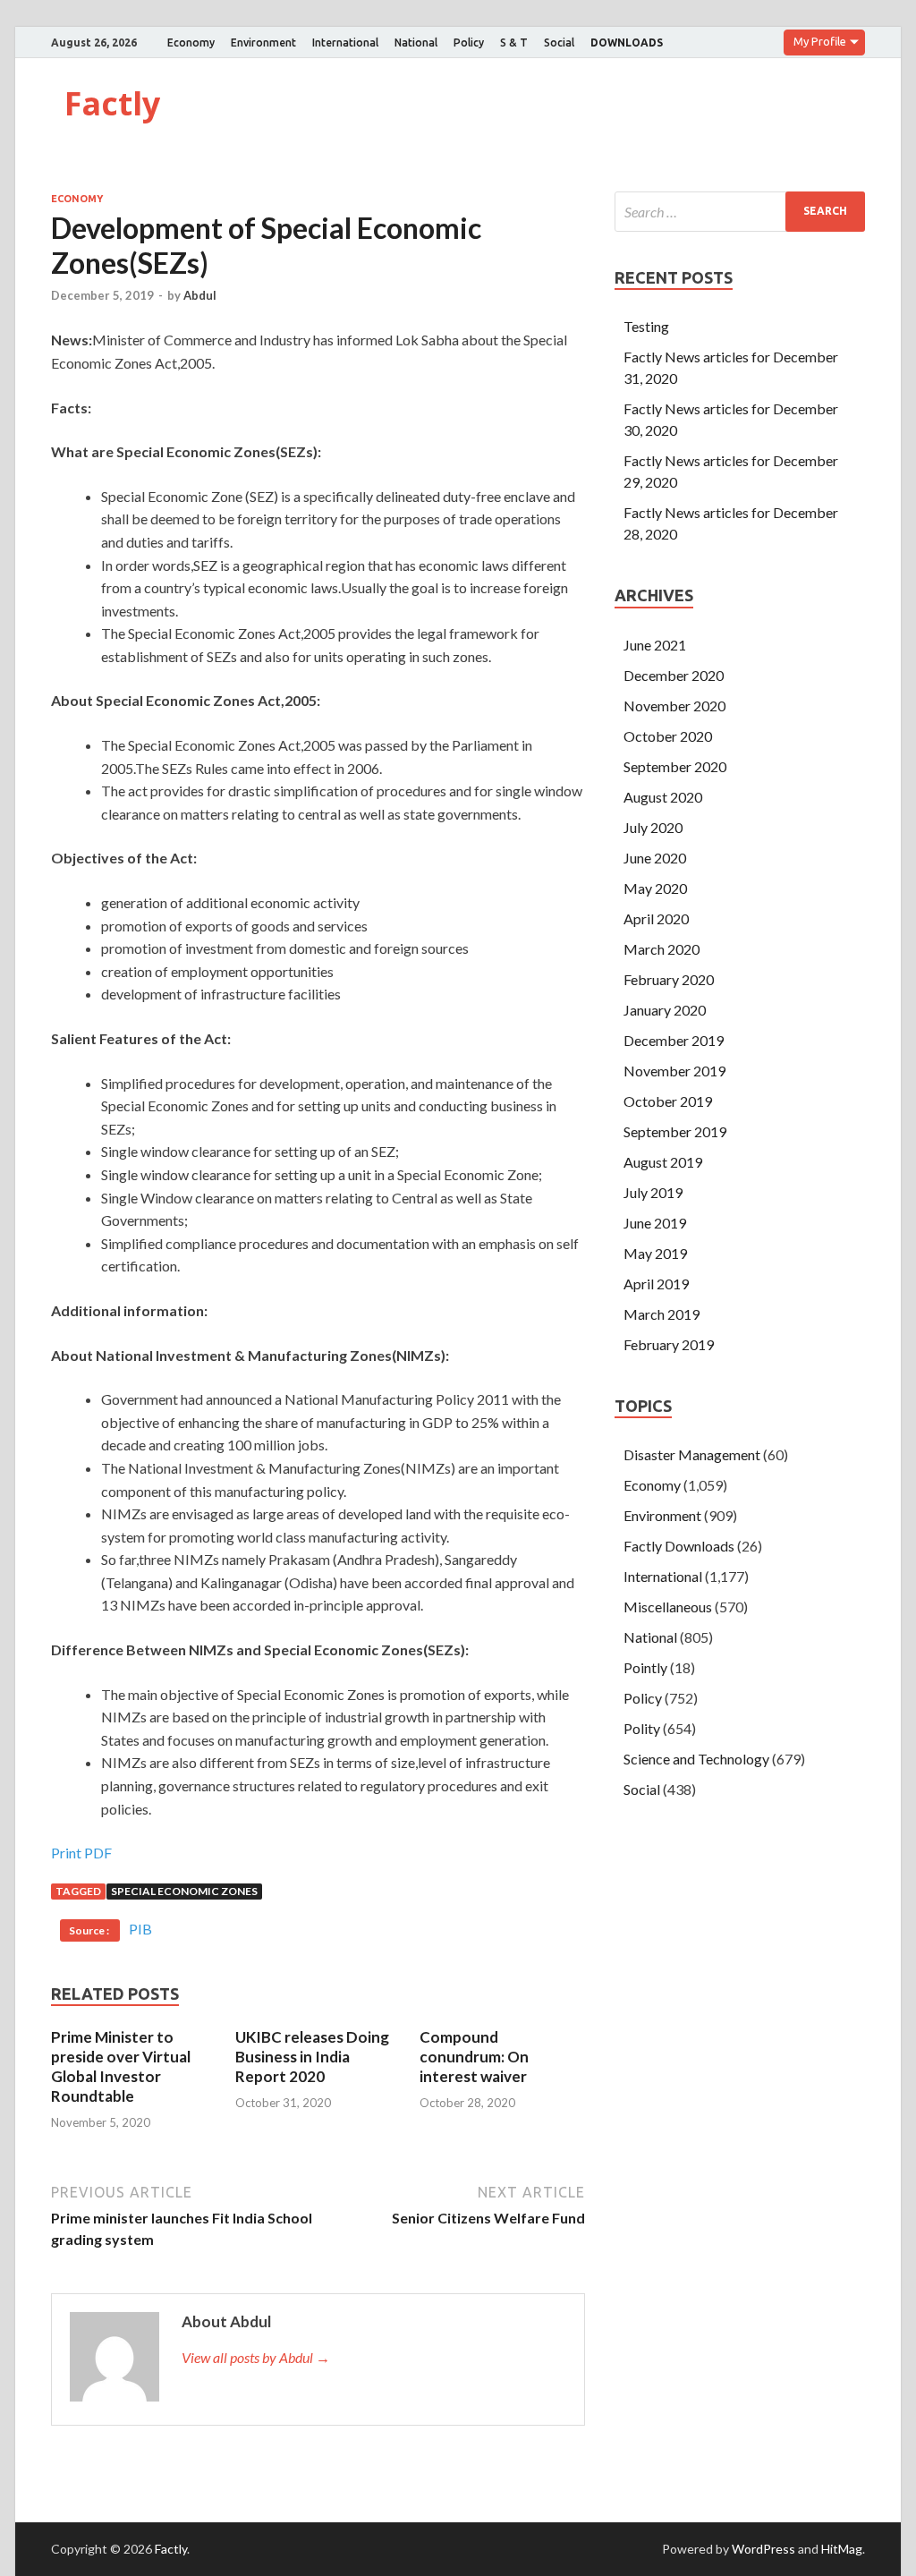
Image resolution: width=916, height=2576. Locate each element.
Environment (263, 43)
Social (559, 43)
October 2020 (668, 736)
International (345, 43)
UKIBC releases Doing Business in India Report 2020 (312, 2057)
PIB (140, 1929)
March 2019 (662, 1314)
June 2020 (655, 858)
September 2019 (675, 1131)
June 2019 (655, 1223)
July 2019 (653, 1192)
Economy (191, 43)
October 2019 (668, 1101)
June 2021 (655, 645)
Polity (642, 1728)
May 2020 (655, 888)
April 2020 (656, 918)
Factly (112, 103)
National (416, 43)
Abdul (200, 295)
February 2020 (669, 979)
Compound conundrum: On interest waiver (474, 2057)
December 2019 (674, 1040)
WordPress (763, 2549)
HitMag (842, 2549)
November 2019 (674, 1071)
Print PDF (81, 1853)
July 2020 (653, 827)
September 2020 (675, 766)
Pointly (645, 1667)
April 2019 (656, 1284)
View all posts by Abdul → (256, 2357)
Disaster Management (692, 1454)
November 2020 (674, 706)
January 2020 (665, 1010)
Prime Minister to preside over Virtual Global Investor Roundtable (121, 2066)
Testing (646, 326)
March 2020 (662, 949)
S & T (514, 43)
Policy (469, 43)
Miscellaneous (668, 1607)
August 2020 (663, 797)
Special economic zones (184, 1891)
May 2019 (655, 1253)
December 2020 (674, 675)
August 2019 (663, 1162)
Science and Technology (696, 1759)
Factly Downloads (679, 1546)
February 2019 (669, 1344)
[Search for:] (740, 212)
